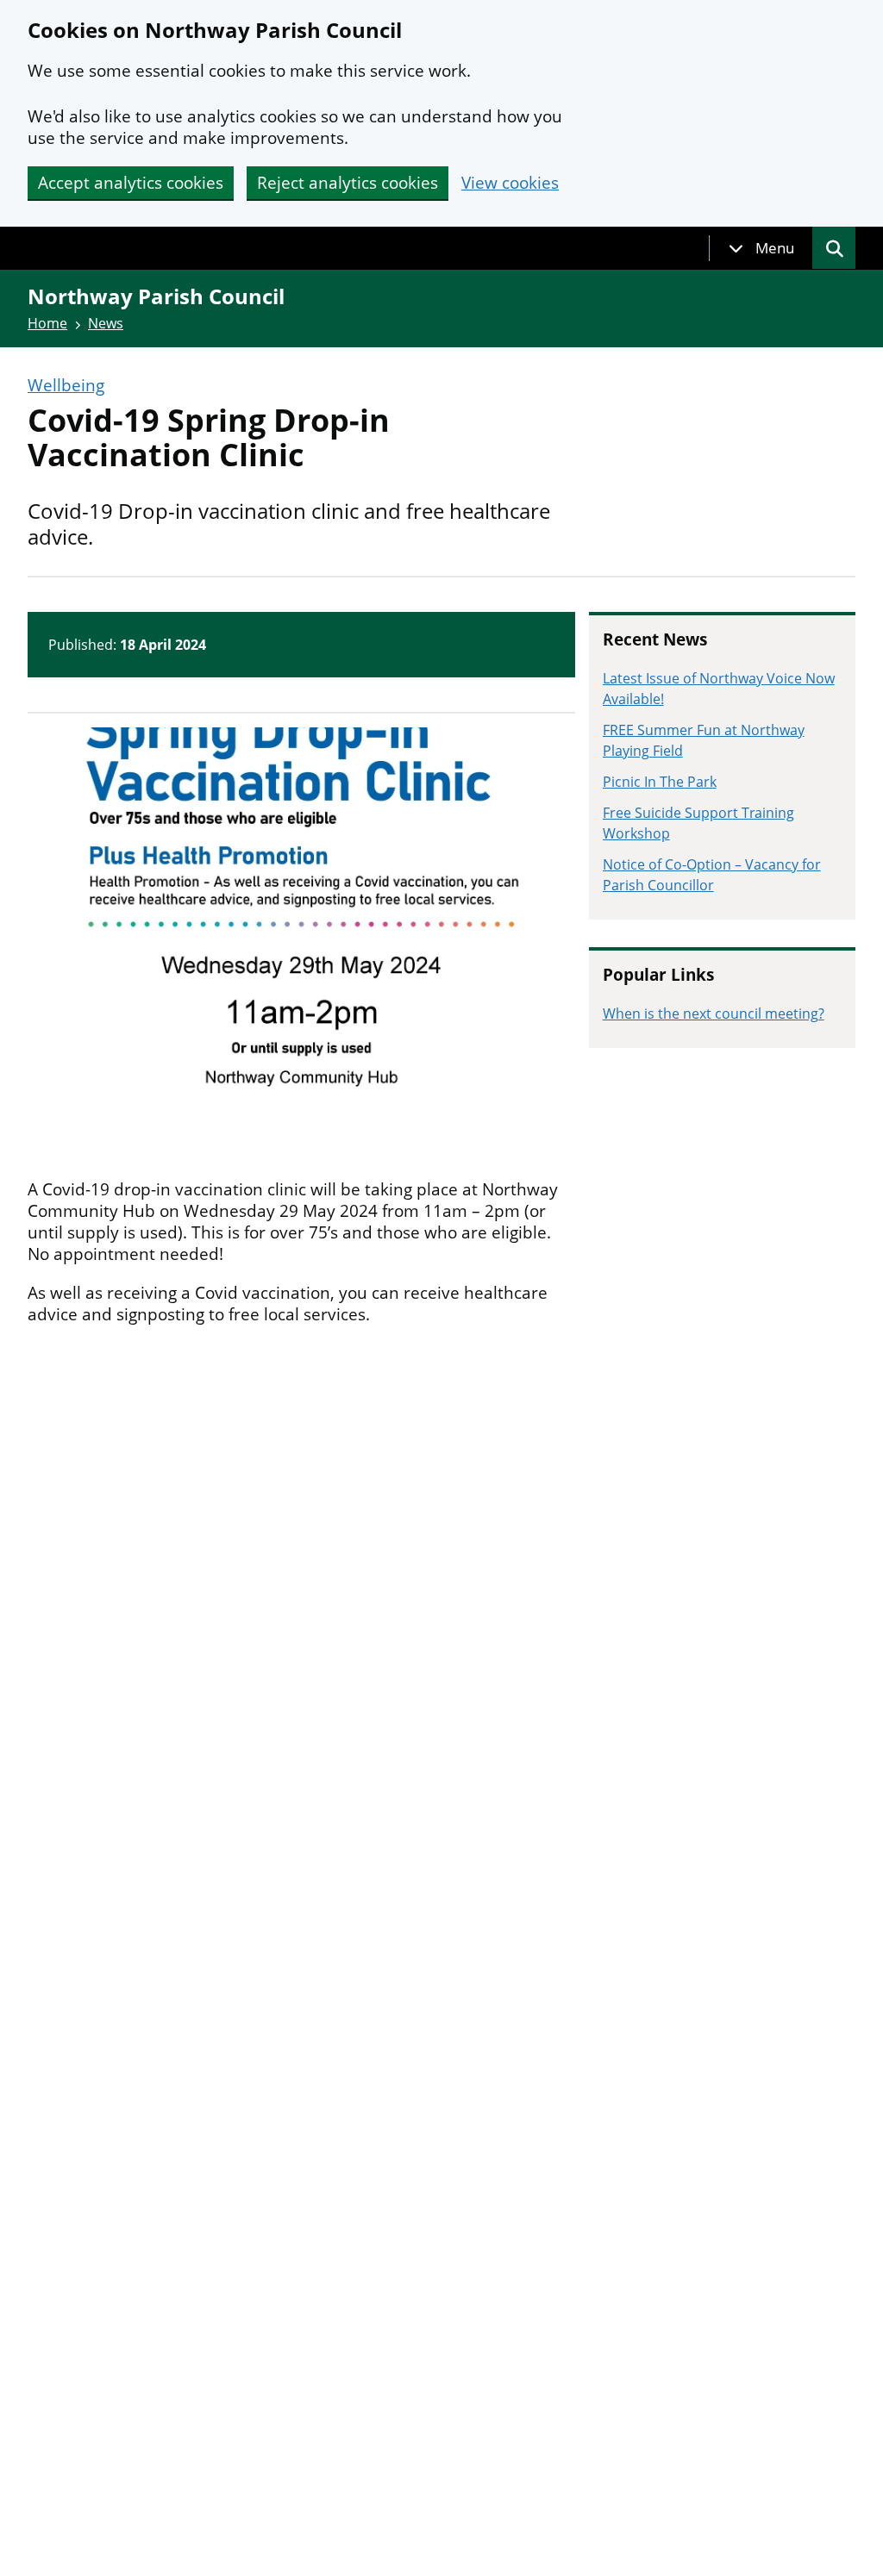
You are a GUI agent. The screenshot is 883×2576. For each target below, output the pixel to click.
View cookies (510, 183)
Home (47, 323)
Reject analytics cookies (348, 183)
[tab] (761, 248)
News (106, 323)
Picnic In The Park (660, 782)
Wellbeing (66, 386)
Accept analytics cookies (131, 183)
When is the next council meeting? (714, 1014)
